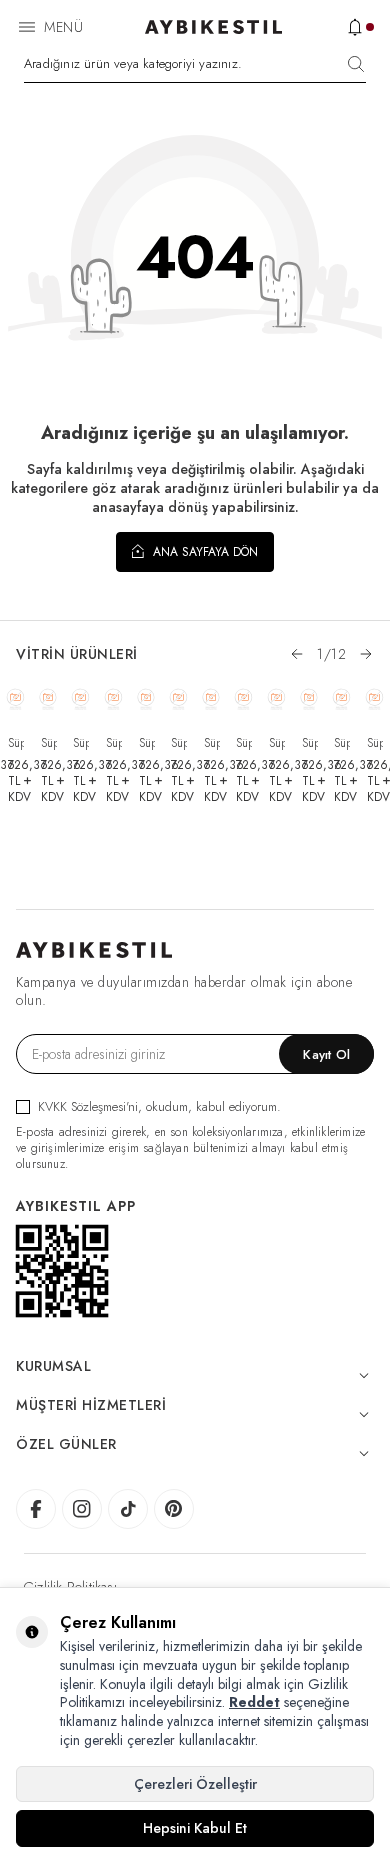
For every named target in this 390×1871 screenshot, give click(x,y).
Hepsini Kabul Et (195, 1828)
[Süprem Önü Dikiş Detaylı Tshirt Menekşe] (178, 699)
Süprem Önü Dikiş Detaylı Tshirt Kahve (114, 743)
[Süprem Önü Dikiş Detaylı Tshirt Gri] (341, 699)
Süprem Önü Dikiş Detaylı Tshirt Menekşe (179, 743)
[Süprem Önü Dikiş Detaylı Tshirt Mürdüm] (211, 699)
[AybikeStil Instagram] (82, 1509)
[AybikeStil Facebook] (36, 1509)
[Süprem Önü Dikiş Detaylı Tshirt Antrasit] (276, 699)
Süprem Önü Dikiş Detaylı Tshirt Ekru (49, 743)
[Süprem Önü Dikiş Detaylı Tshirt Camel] (374, 699)
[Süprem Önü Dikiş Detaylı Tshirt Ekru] (48, 699)
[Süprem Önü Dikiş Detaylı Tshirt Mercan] (80, 699)
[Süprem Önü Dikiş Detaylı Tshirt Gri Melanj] (146, 699)
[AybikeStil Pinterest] (174, 1509)
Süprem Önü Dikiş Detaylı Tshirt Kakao (244, 743)
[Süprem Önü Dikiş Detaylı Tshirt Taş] (309, 699)
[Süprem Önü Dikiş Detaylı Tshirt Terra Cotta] (15, 699)
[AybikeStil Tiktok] (128, 1509)
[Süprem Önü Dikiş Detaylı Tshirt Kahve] (113, 699)
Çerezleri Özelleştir (195, 1784)
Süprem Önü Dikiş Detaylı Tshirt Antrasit (277, 743)
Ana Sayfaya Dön (203, 552)
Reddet (254, 1702)
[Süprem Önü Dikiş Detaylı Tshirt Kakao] (243, 699)
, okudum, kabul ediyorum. (159, 1106)
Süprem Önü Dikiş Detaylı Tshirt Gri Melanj (147, 743)
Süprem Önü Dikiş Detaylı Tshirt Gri (342, 743)
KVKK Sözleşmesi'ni (88, 1106)
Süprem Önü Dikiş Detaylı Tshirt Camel (375, 743)
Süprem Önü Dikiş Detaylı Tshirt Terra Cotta (16, 743)
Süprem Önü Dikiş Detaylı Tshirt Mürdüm (212, 743)
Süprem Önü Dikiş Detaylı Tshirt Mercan (81, 743)
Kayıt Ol (326, 1054)
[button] (297, 654)
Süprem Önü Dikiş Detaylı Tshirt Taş (310, 743)
